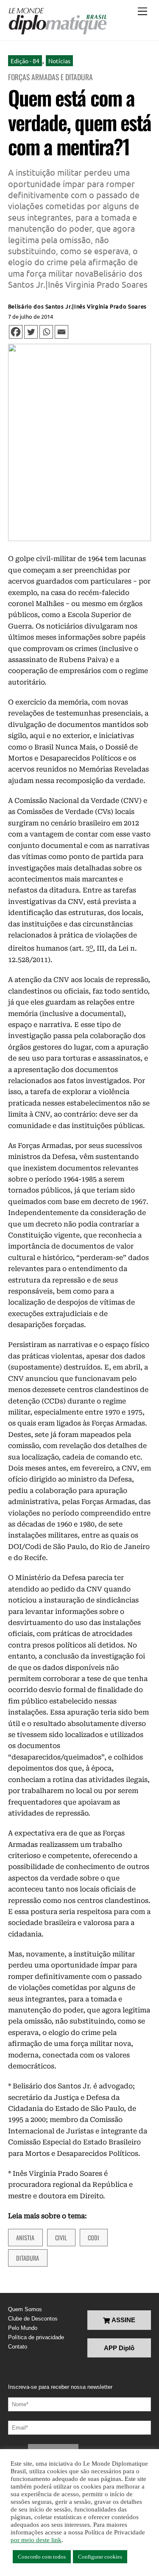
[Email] (61, 332)
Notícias (59, 61)
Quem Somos (25, 2309)
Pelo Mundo (23, 2328)
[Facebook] (16, 332)
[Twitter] (31, 332)
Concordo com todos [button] (42, 2557)
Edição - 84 (25, 61)
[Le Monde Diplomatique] (57, 21)
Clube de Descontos (33, 2319)
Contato (18, 2347)
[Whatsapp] (46, 332)
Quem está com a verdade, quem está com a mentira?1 (79, 122)
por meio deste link (36, 2540)
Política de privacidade (36, 2337)
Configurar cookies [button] (100, 2557)
